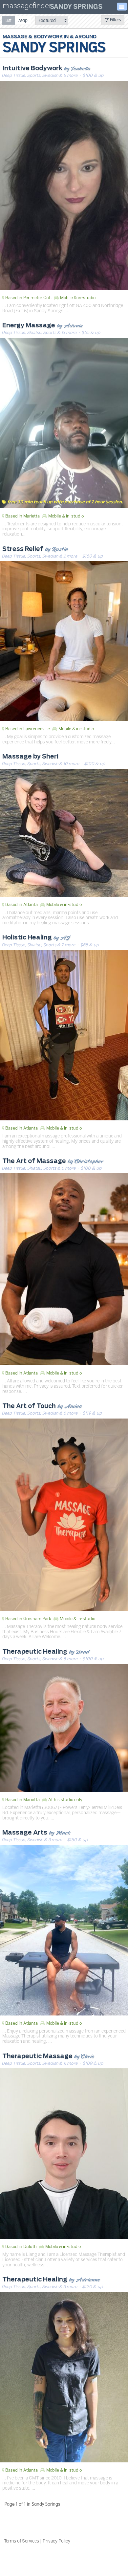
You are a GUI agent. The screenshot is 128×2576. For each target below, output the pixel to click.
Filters (115, 20)
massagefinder (27, 7)
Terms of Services (21, 2541)
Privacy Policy (56, 2541)
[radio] (9, 20)
